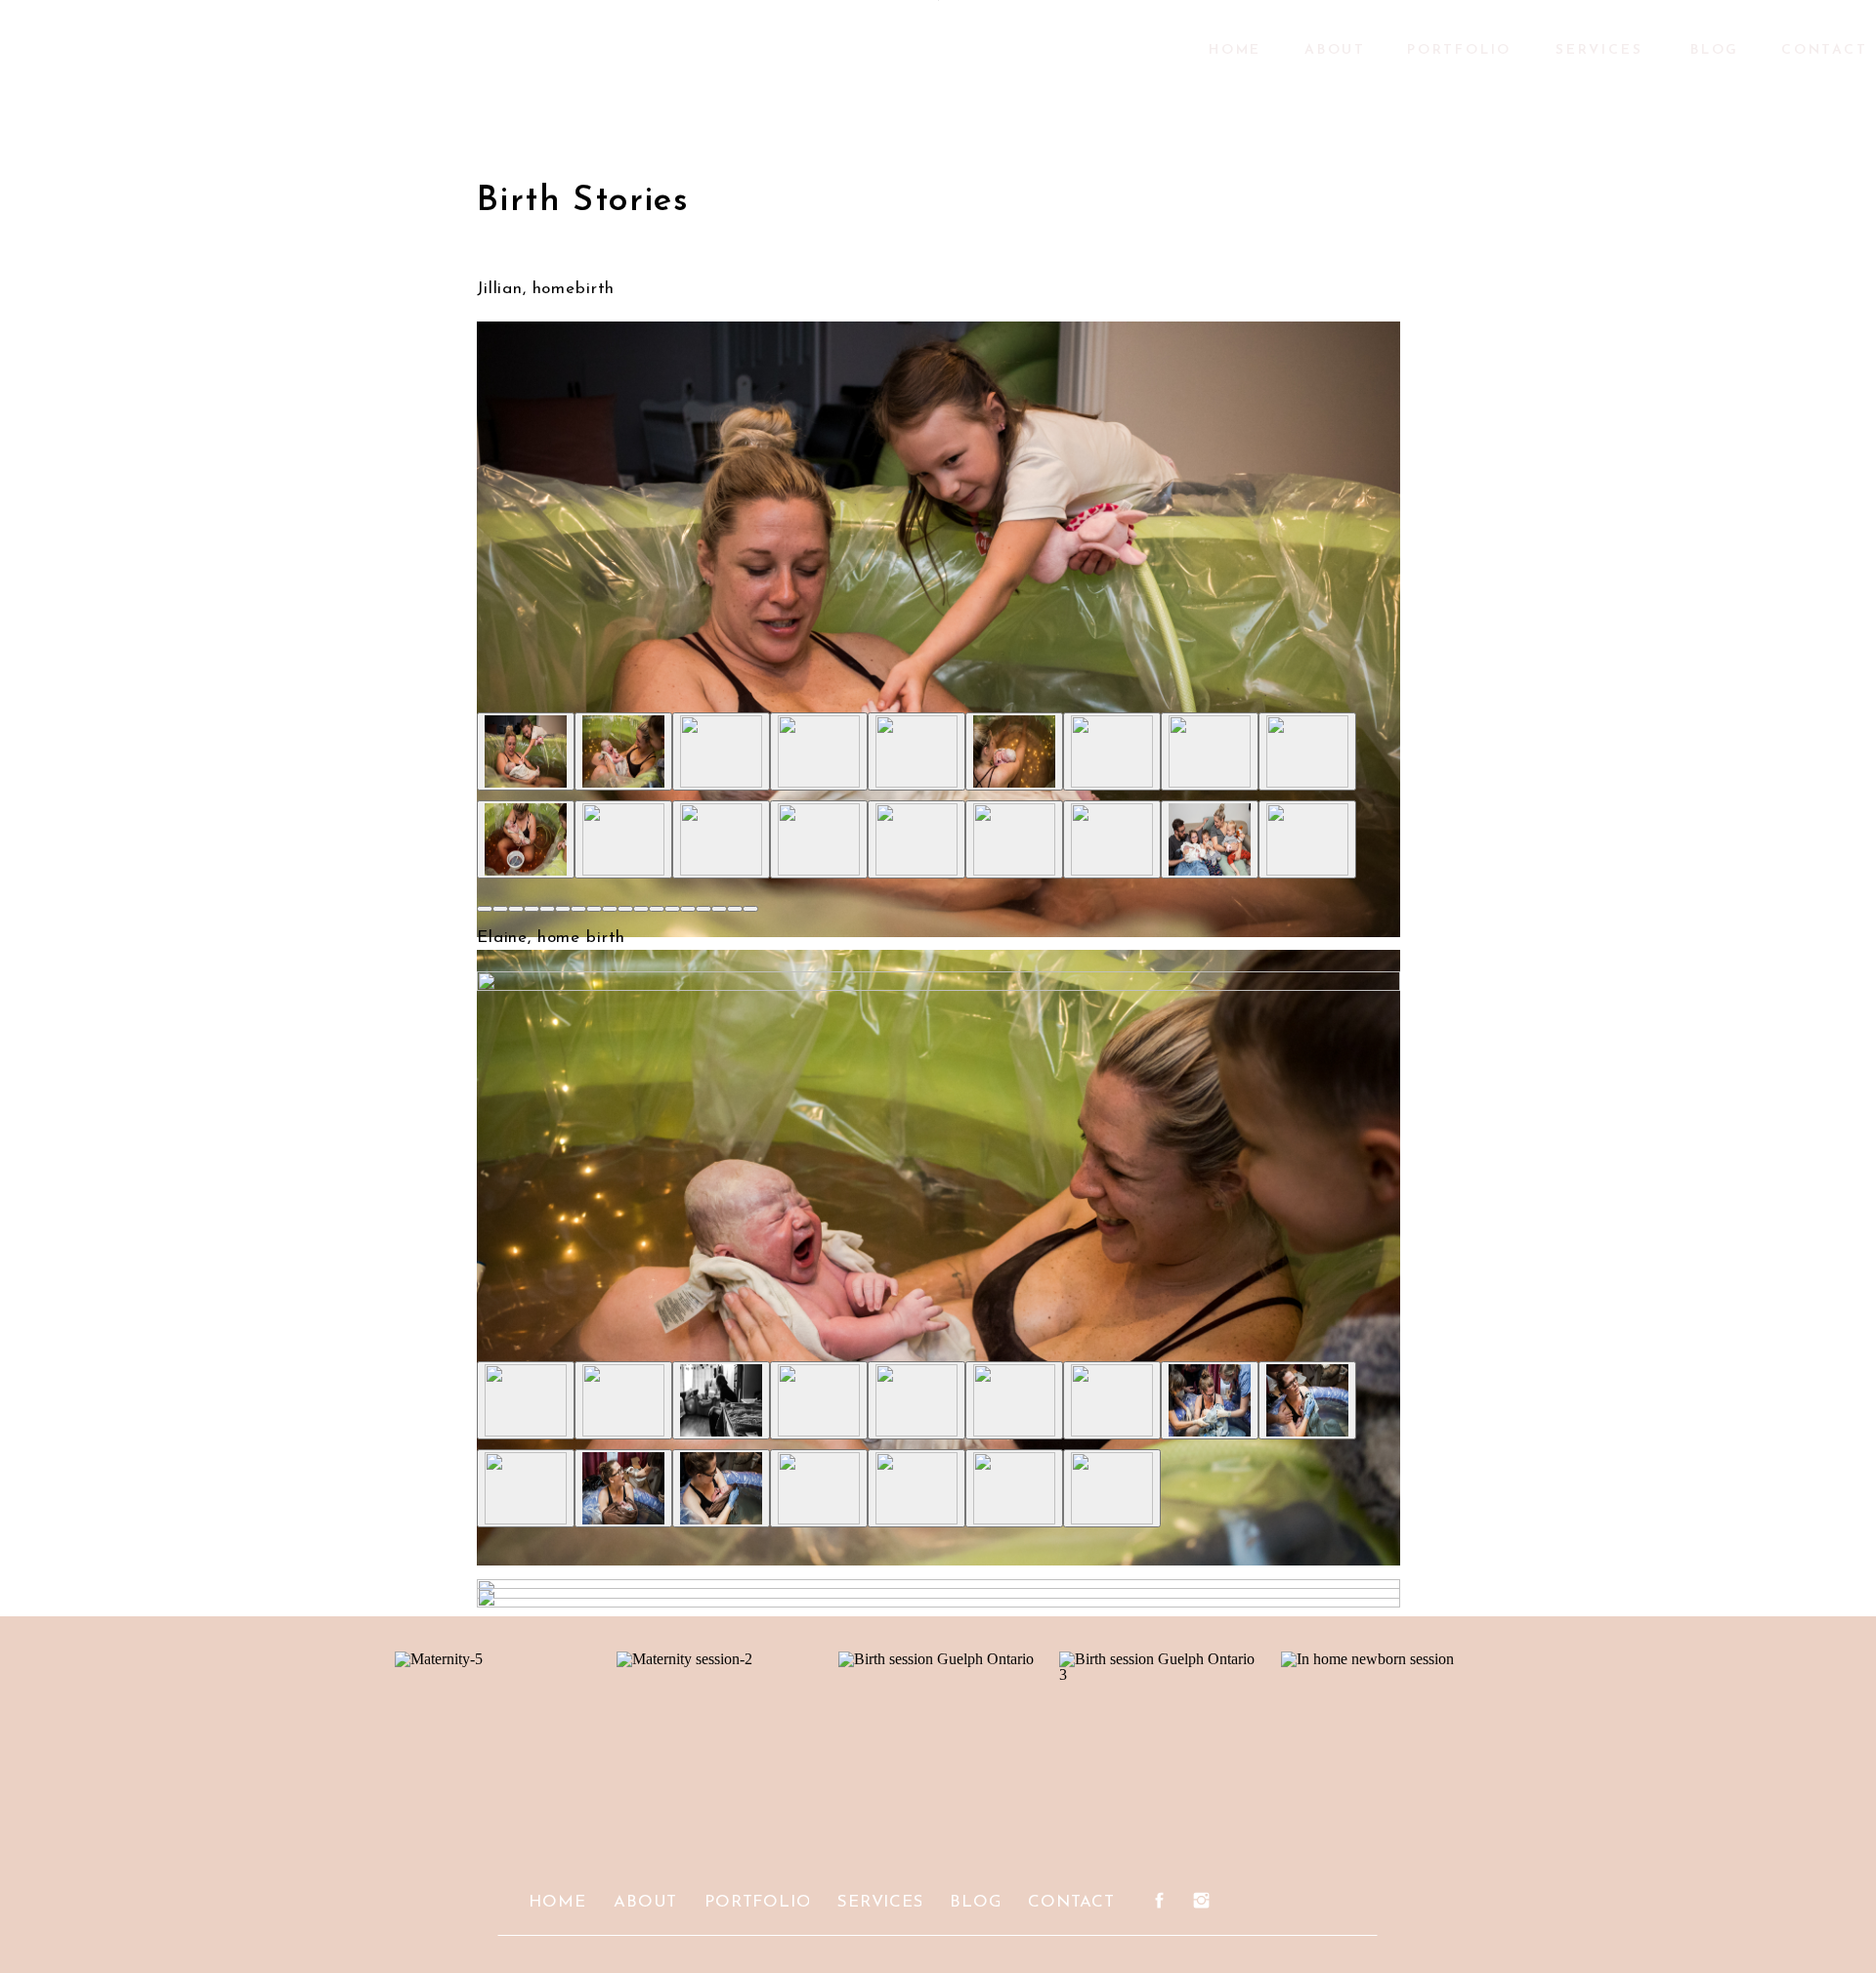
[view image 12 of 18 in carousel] (657, 909)
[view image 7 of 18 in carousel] (578, 909)
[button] (938, 636)
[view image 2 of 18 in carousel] (500, 909)
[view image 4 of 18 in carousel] (532, 909)
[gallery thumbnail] (526, 751)
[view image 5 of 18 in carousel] (547, 909)
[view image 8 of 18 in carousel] (594, 909)
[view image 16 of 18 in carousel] (719, 909)
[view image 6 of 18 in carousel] (563, 909)
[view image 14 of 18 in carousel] (688, 909)
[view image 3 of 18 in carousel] (516, 909)
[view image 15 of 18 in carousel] (703, 909)
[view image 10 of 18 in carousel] (625, 909)
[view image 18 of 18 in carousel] (750, 909)
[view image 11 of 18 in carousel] (641, 909)
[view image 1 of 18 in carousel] (485, 909)
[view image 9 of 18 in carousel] (610, 909)
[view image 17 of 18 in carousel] (735, 909)
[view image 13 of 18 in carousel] (672, 909)
